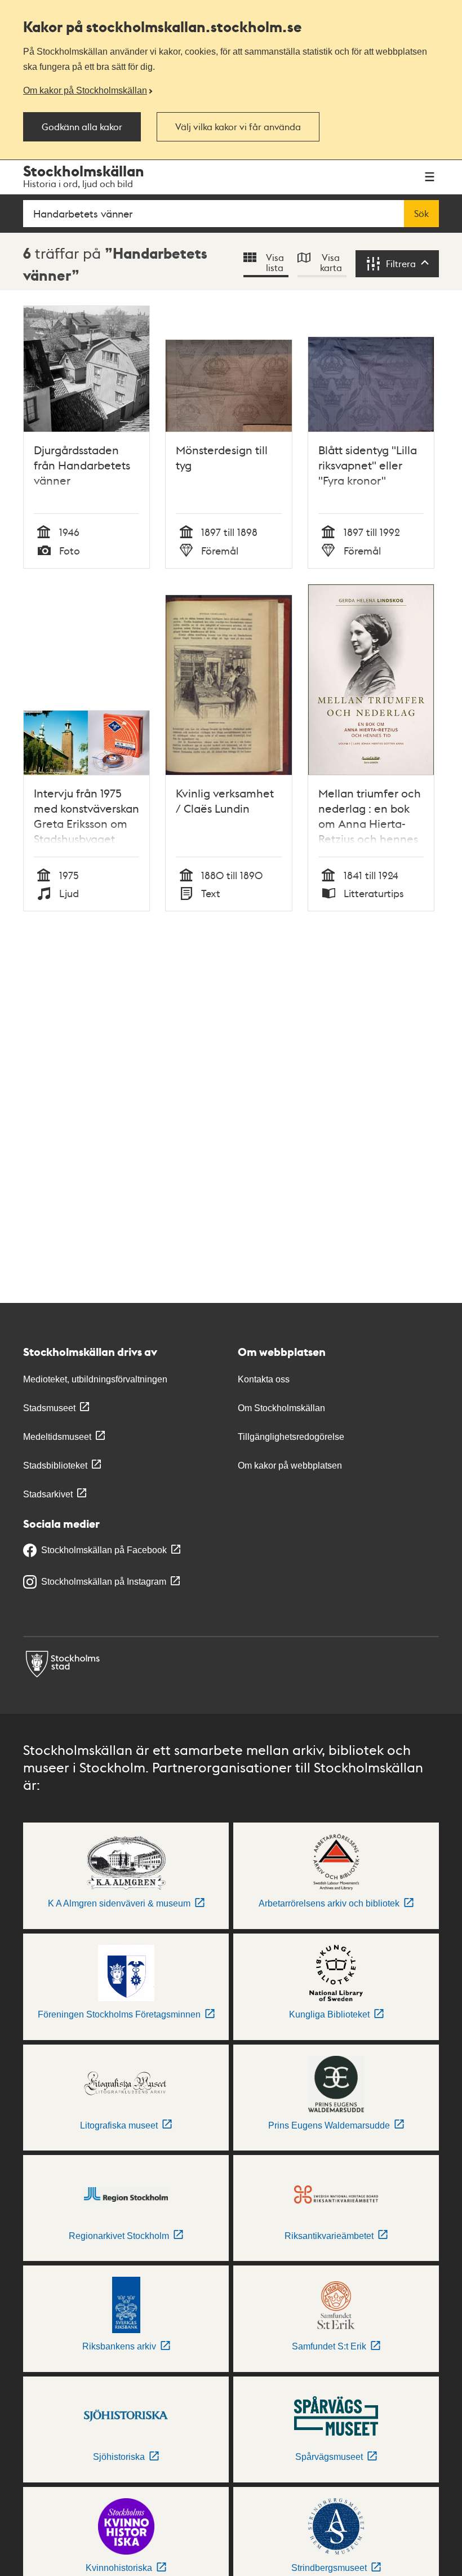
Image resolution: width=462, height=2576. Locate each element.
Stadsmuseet (49, 1408)
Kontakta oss (264, 1379)
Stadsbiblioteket (55, 1466)
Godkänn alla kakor (82, 127)
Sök (421, 214)
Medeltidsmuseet (57, 1437)
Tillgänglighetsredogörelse (291, 1437)
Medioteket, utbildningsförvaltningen (95, 1379)
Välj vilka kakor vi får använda (238, 127)
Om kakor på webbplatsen (290, 1466)
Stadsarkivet (48, 1494)
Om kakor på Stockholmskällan (85, 90)
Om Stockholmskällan (281, 1408)
